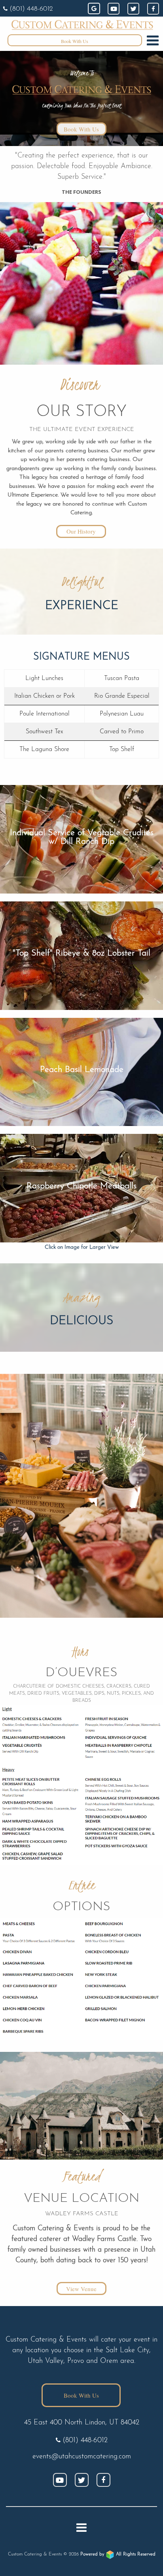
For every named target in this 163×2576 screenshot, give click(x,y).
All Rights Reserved (118, 2554)
